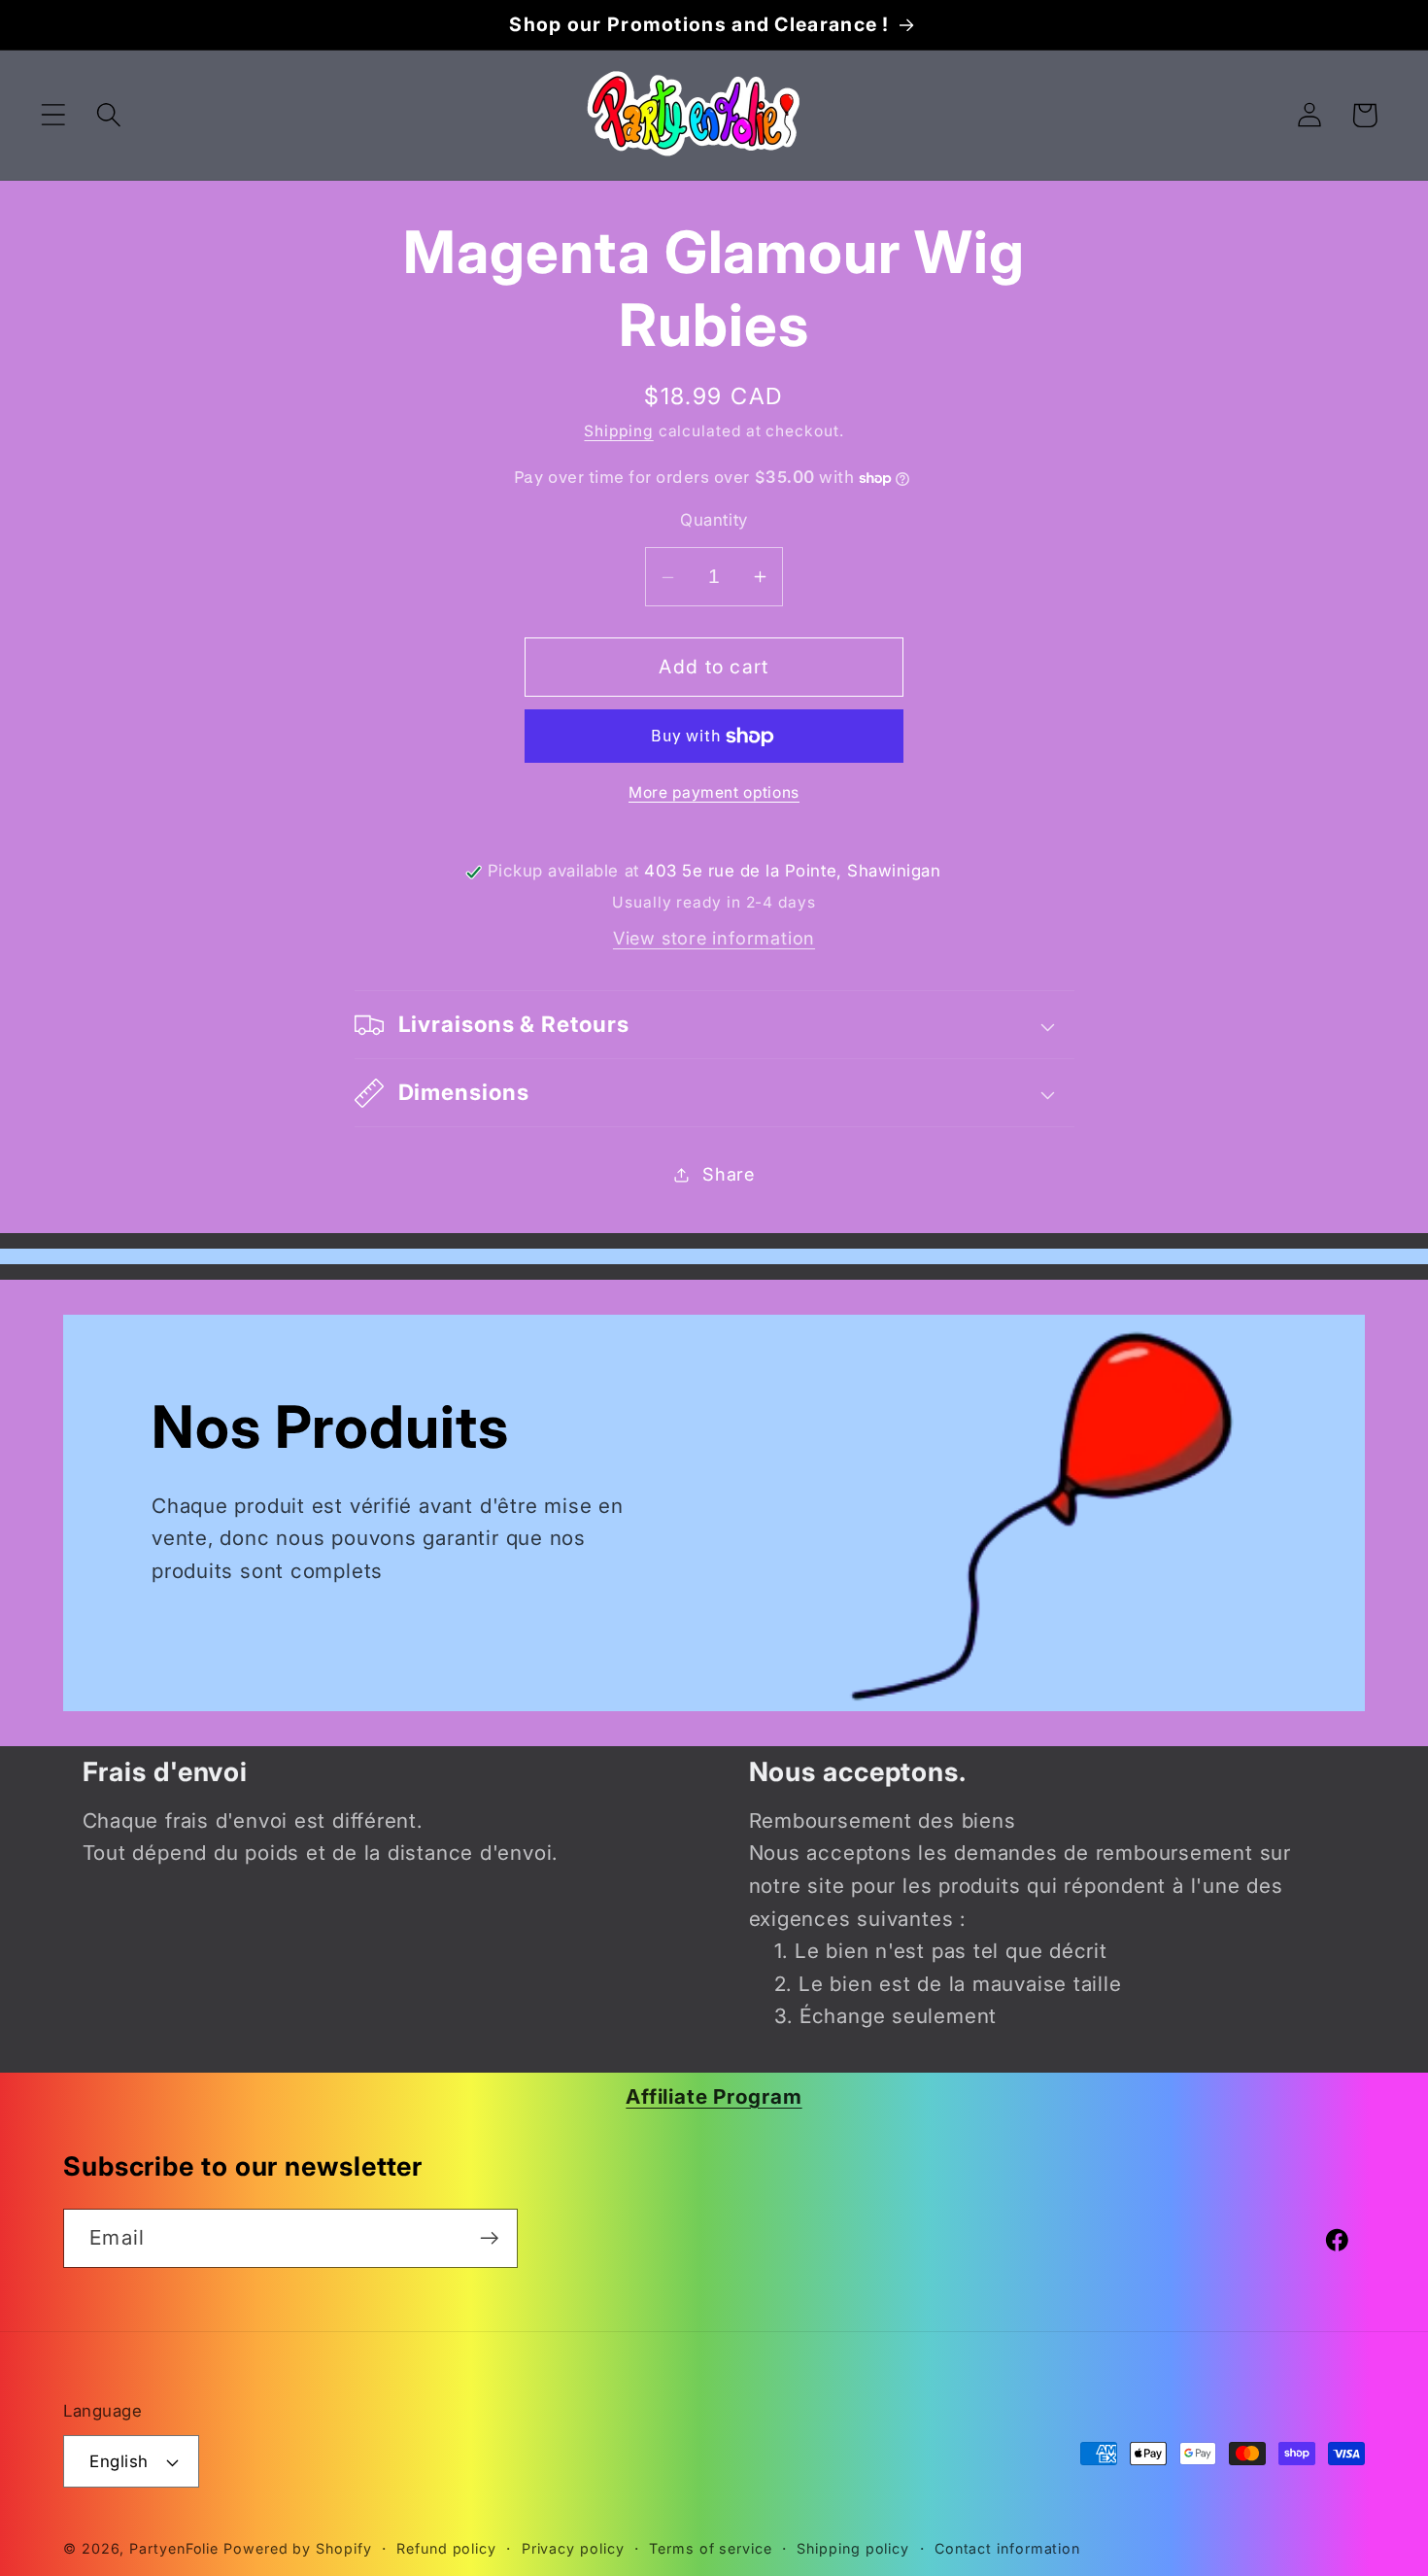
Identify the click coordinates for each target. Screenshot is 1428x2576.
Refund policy (446, 2548)
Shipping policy (853, 2548)
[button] (53, 115)
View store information (714, 939)
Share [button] (729, 1174)
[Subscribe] (489, 2238)
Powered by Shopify (297, 2548)
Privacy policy (573, 2548)
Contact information (1007, 2548)
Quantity (714, 521)
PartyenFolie (174, 2548)
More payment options (714, 793)
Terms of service (711, 2548)
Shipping (618, 432)
